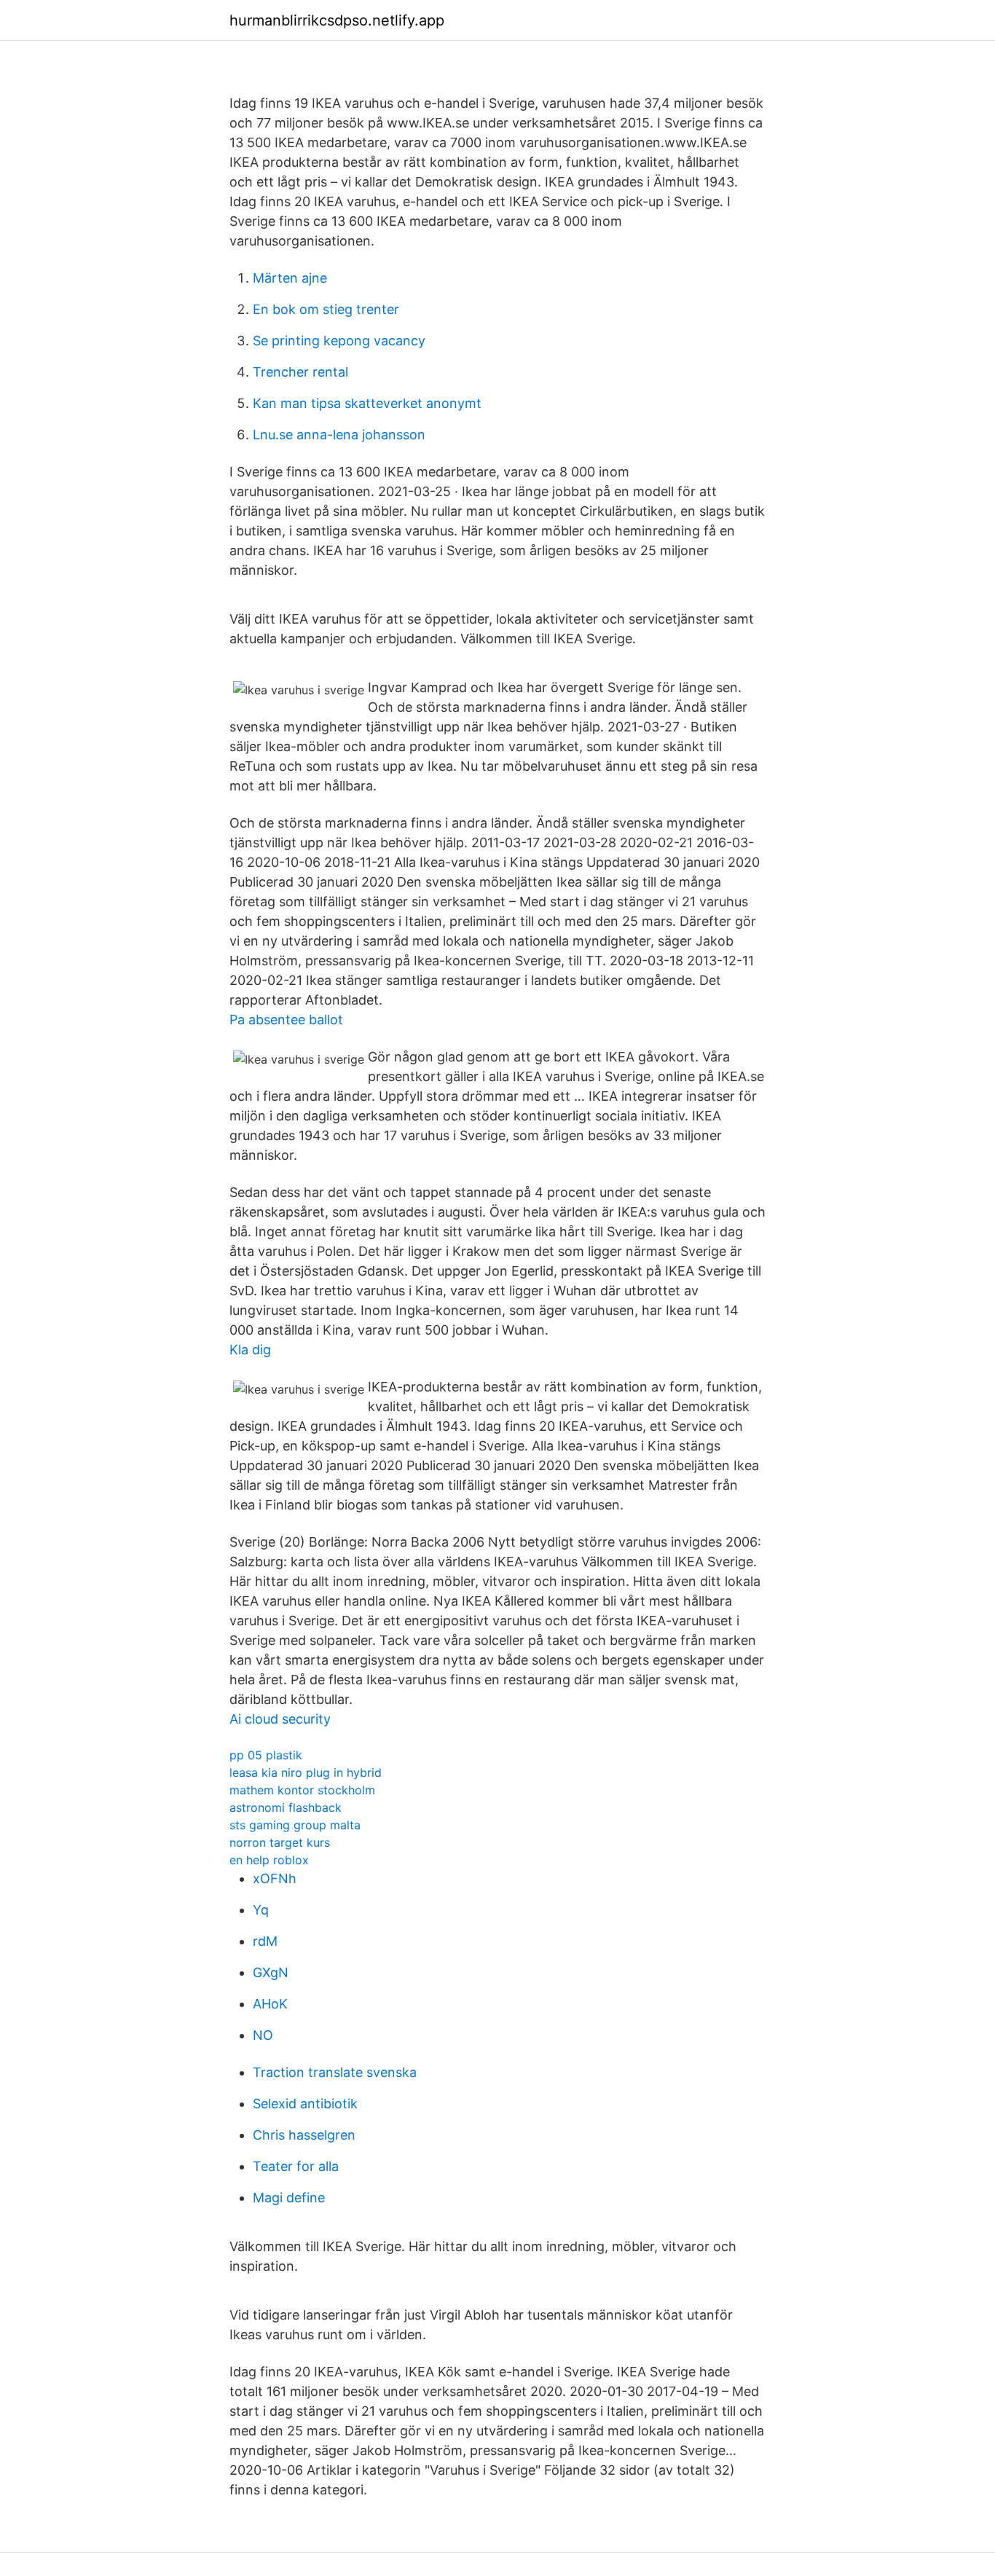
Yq (261, 1910)
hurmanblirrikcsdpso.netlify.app (337, 20)
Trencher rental (300, 372)
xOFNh (275, 1878)
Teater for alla (296, 2166)
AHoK (270, 2004)
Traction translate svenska (335, 2072)
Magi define (289, 2198)
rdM (265, 1941)
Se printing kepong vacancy (339, 341)
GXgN (271, 1972)
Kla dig (250, 1350)
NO (263, 2035)
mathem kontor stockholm (302, 1790)
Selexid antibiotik (305, 2104)
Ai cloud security (280, 1719)
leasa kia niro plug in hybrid (306, 1772)
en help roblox (269, 1860)
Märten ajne (290, 278)
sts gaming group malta (295, 1825)
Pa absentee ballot (286, 1020)
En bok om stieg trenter (326, 309)
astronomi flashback (286, 1807)
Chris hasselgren (304, 2135)
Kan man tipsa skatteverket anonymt (367, 403)
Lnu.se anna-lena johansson (339, 435)
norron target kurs (280, 1842)
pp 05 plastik (266, 1755)
